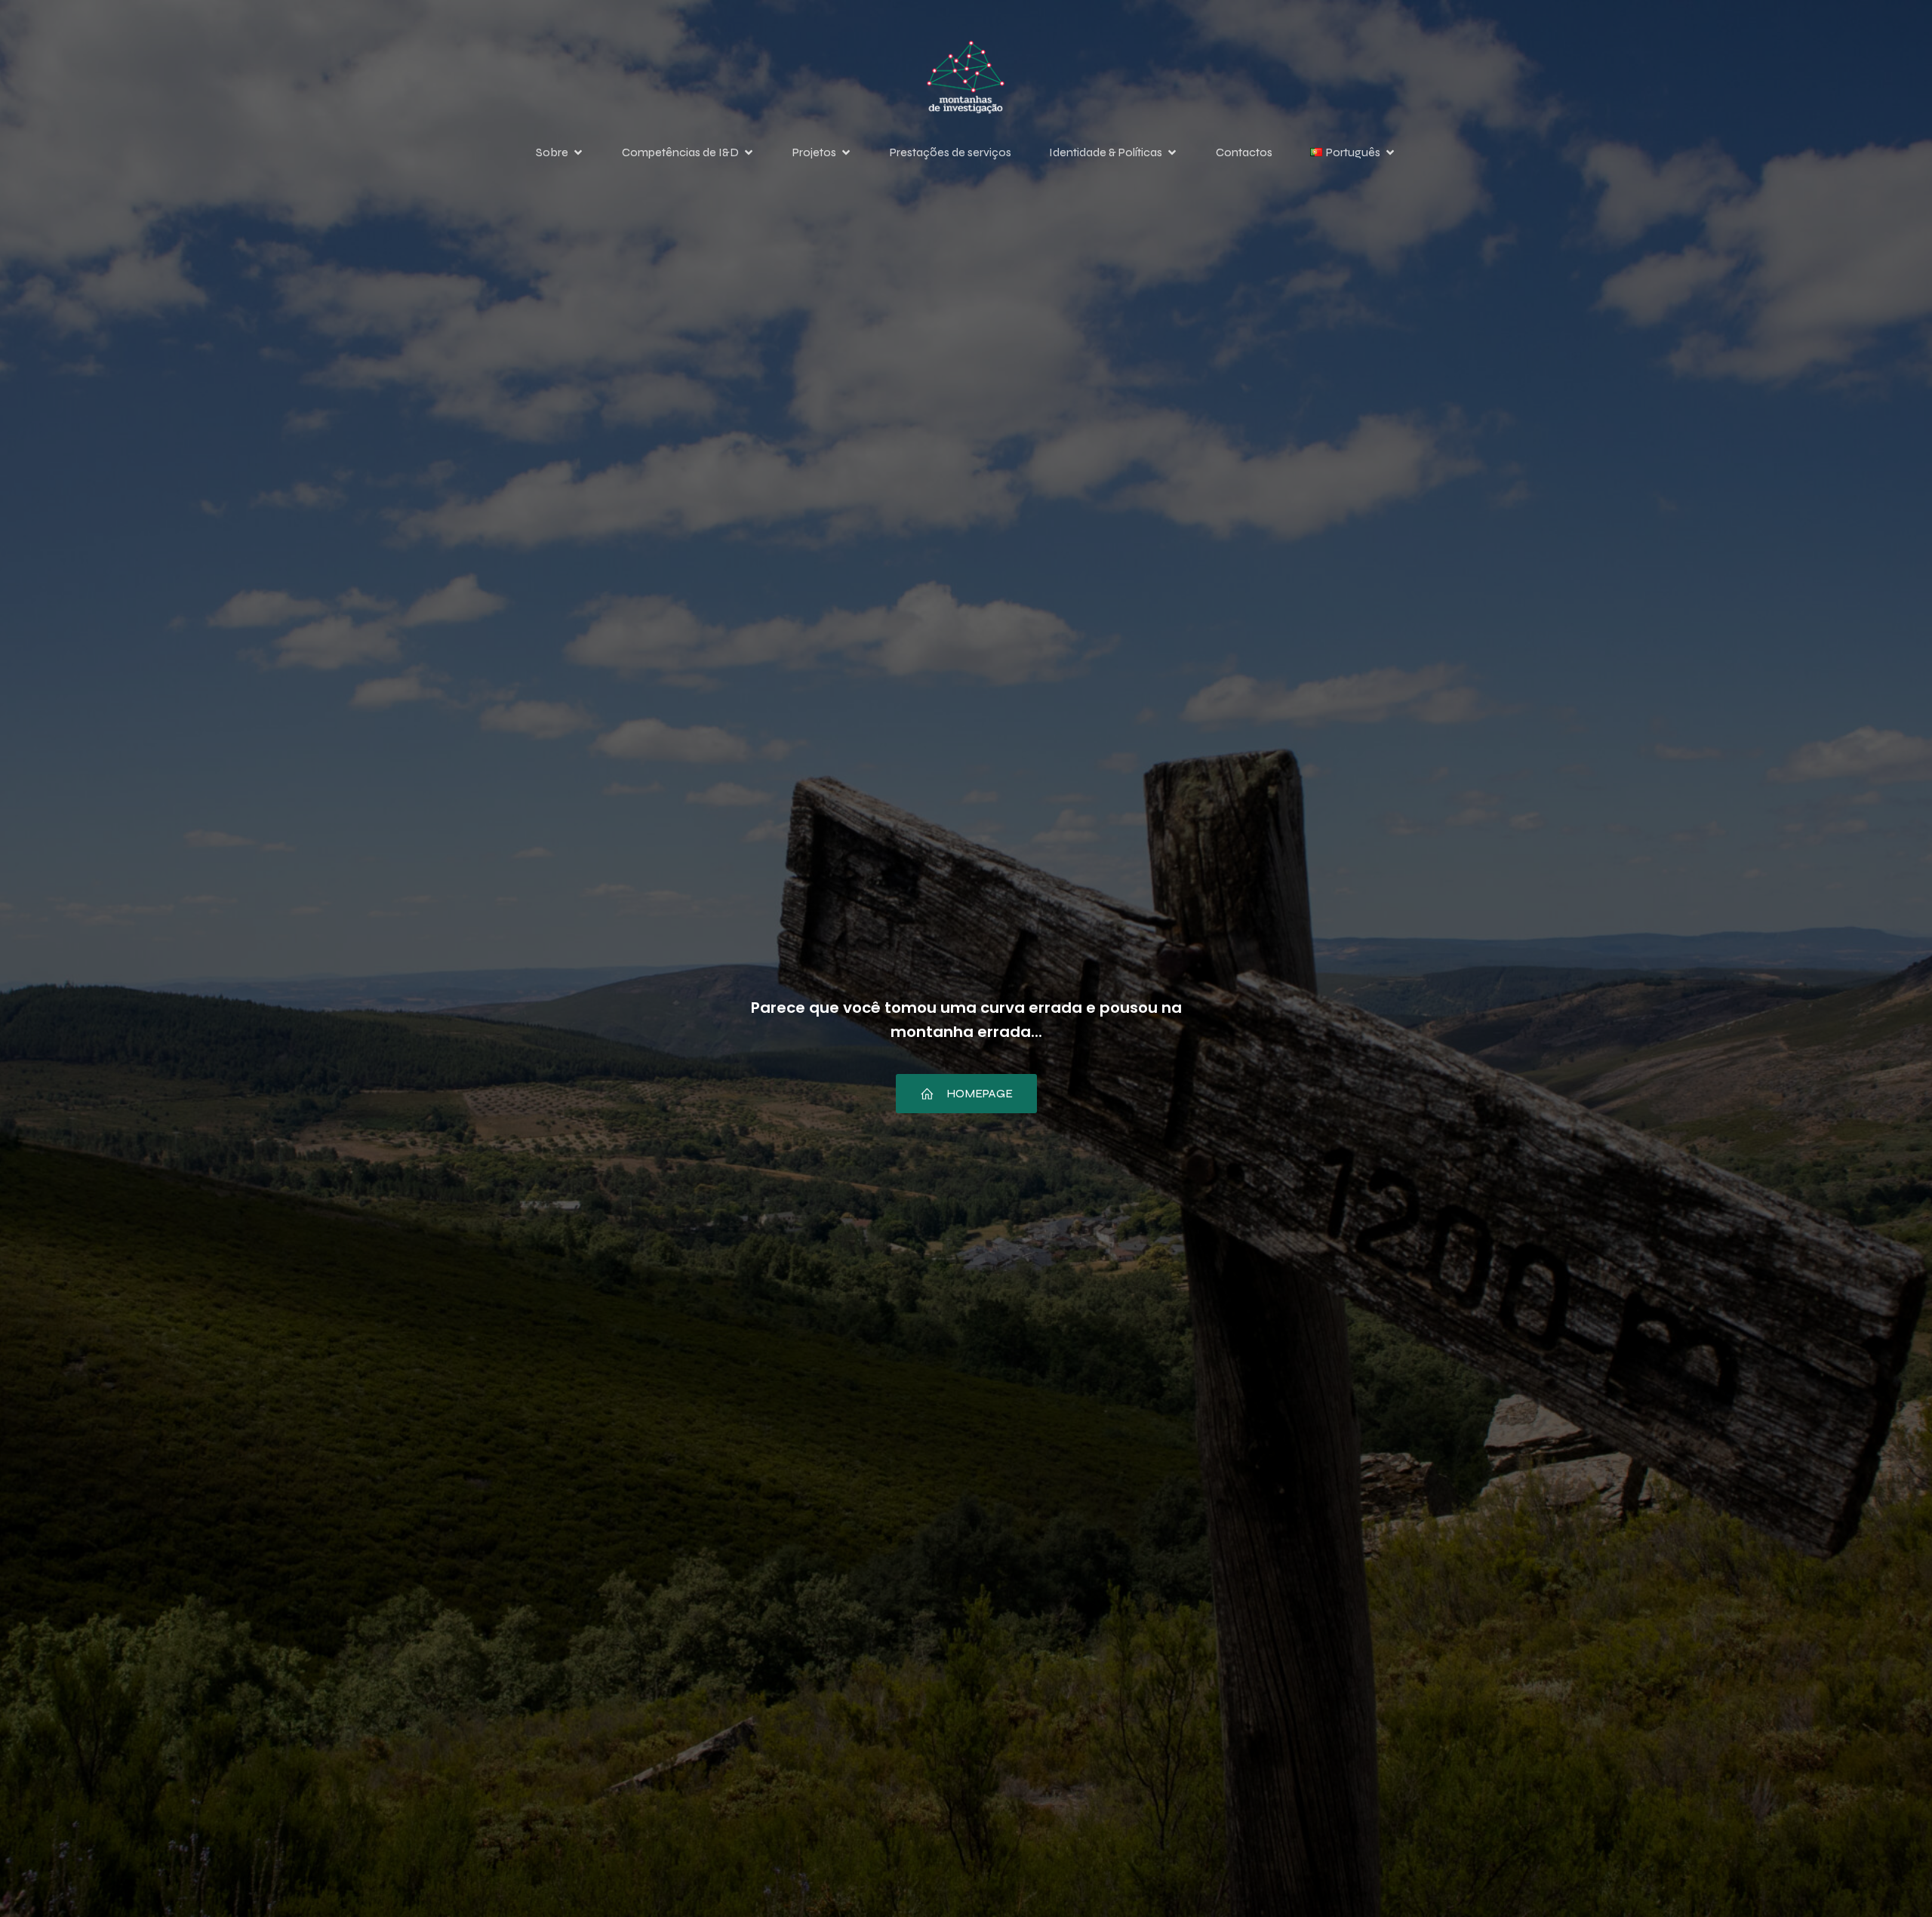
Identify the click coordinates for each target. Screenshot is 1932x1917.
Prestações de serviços (951, 152)
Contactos (1244, 152)
